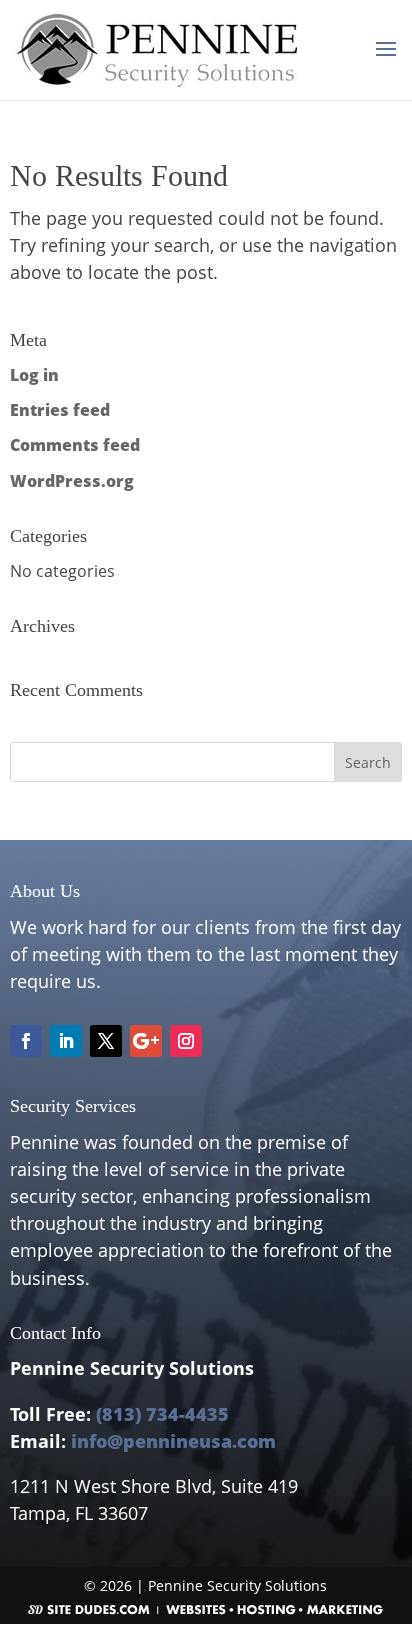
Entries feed (60, 410)
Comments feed (75, 445)
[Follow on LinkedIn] (66, 1041)
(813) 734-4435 (162, 1414)
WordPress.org (72, 481)
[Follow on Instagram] (186, 1041)
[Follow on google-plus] (146, 1041)
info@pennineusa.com (173, 1441)
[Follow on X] (106, 1041)
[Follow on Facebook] (26, 1041)
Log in (34, 375)
